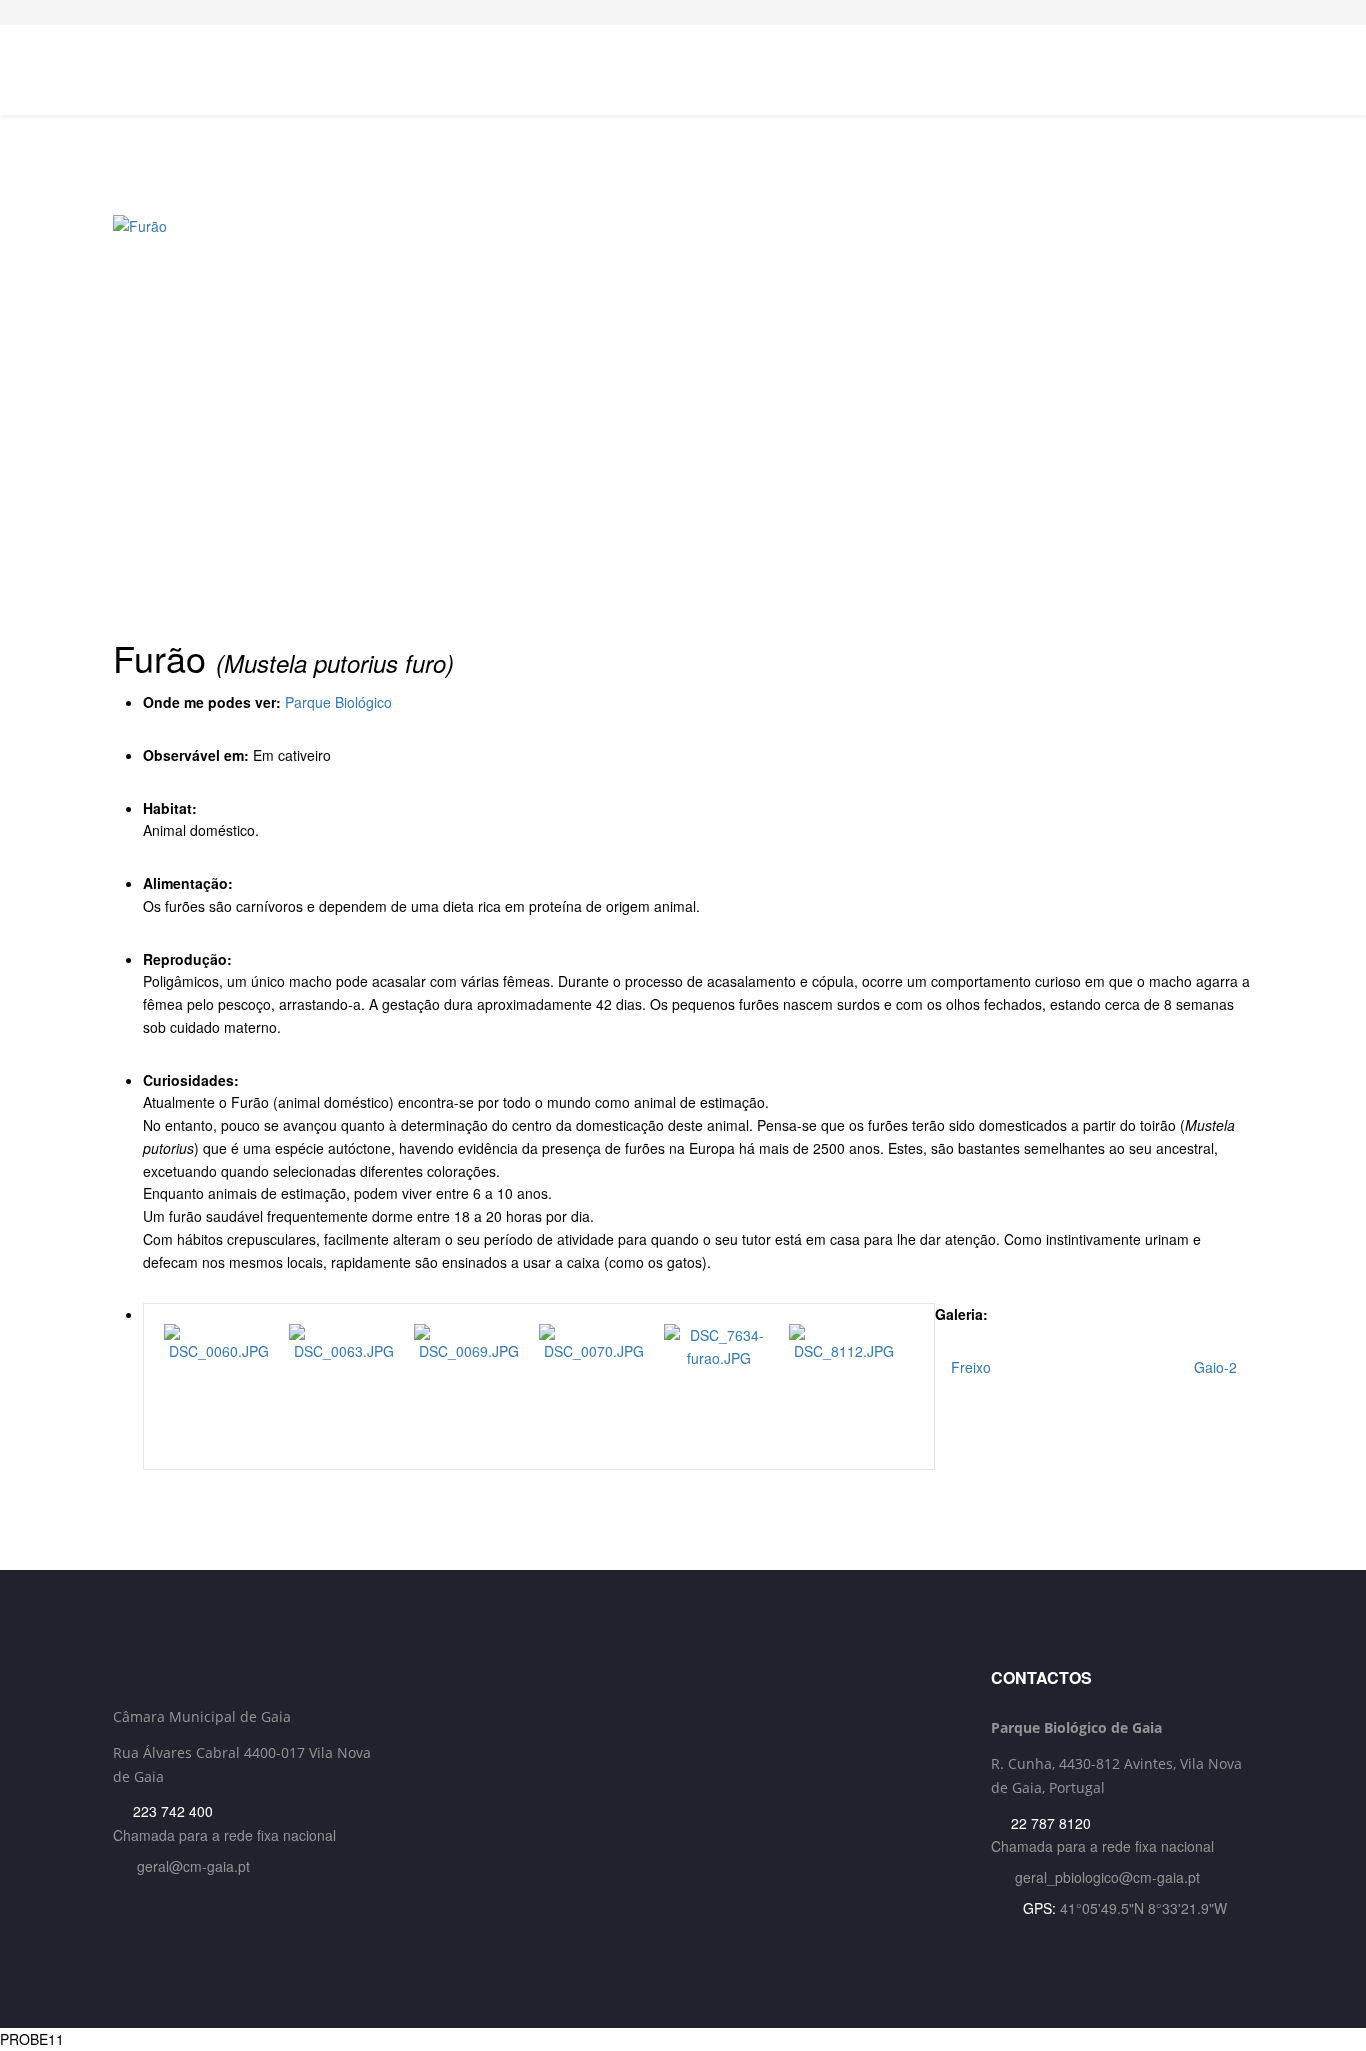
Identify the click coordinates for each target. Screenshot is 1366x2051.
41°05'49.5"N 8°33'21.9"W (1143, 1908)
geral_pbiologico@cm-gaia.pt (1107, 1877)
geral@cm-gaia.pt (193, 1866)
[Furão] (683, 415)
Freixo (969, 1367)
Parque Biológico (338, 702)
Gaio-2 (1217, 1367)
